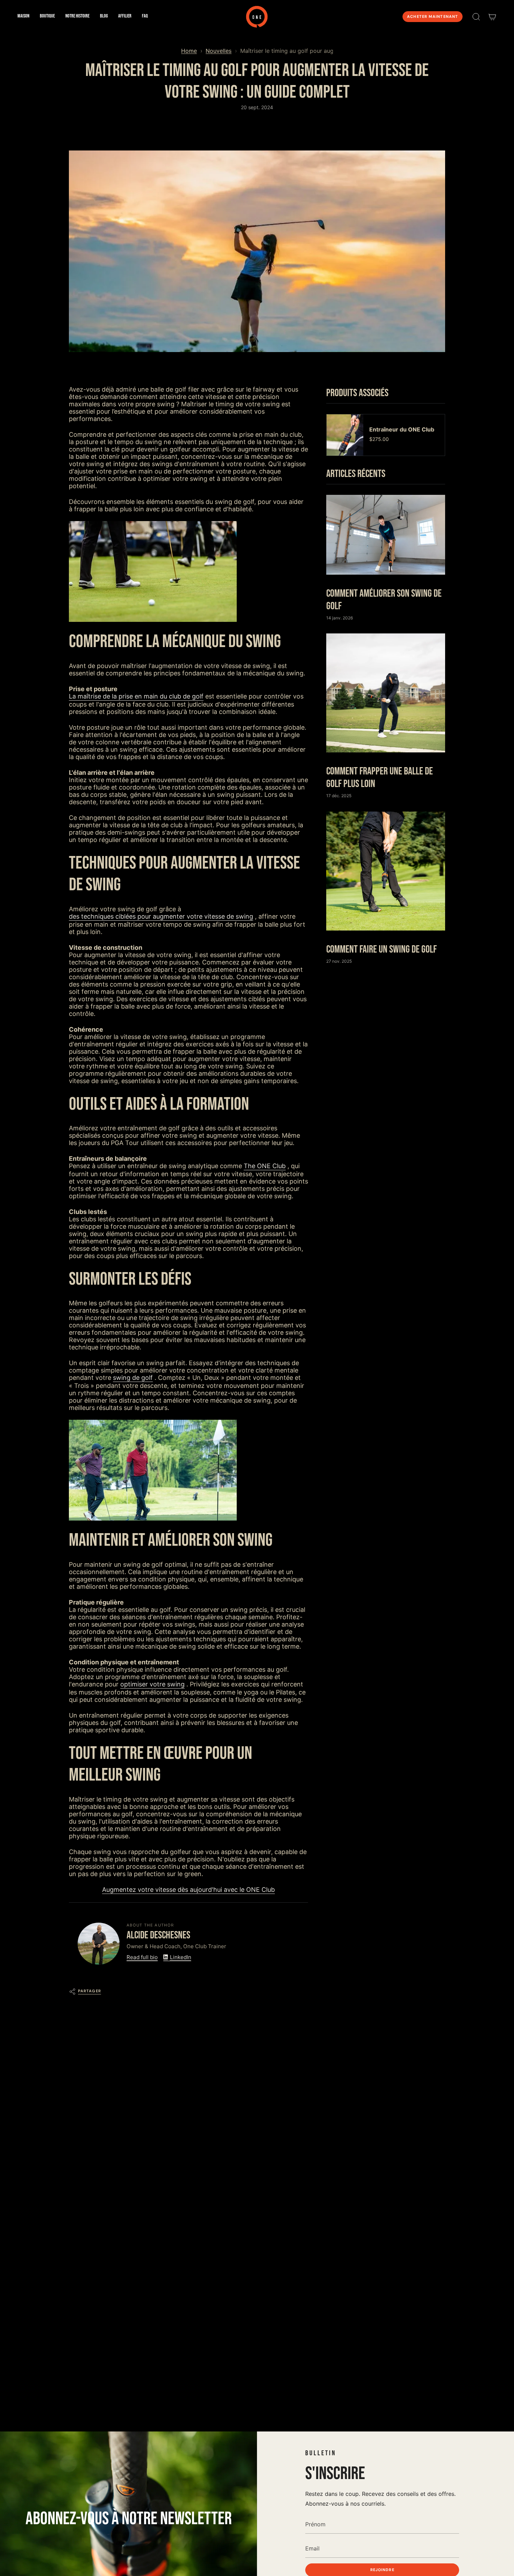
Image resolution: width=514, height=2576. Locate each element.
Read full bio (142, 1957)
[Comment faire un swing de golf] (386, 871)
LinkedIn (181, 1957)
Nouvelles (219, 51)
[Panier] (492, 17)
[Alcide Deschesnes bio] (99, 1944)
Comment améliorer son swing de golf (384, 600)
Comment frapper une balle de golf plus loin (380, 778)
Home (189, 51)
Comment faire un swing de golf (381, 949)
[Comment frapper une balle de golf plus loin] (386, 693)
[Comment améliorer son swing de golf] (386, 535)
